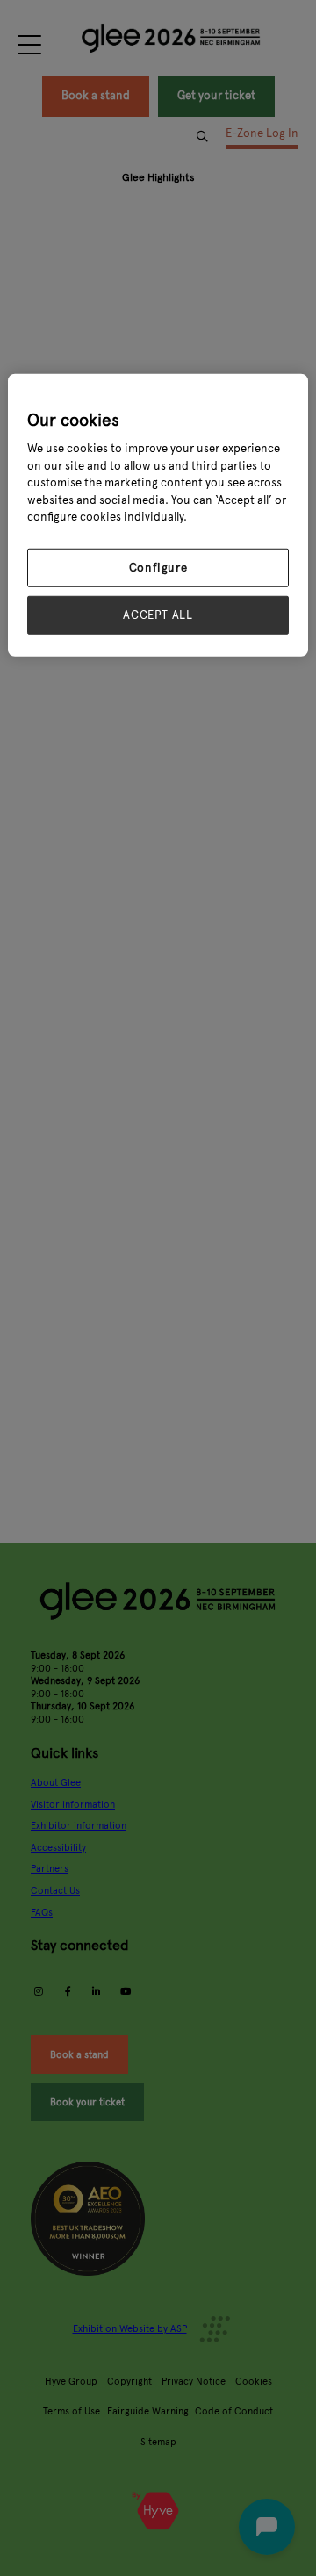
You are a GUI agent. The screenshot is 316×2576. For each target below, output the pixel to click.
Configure (158, 568)
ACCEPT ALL (158, 615)
